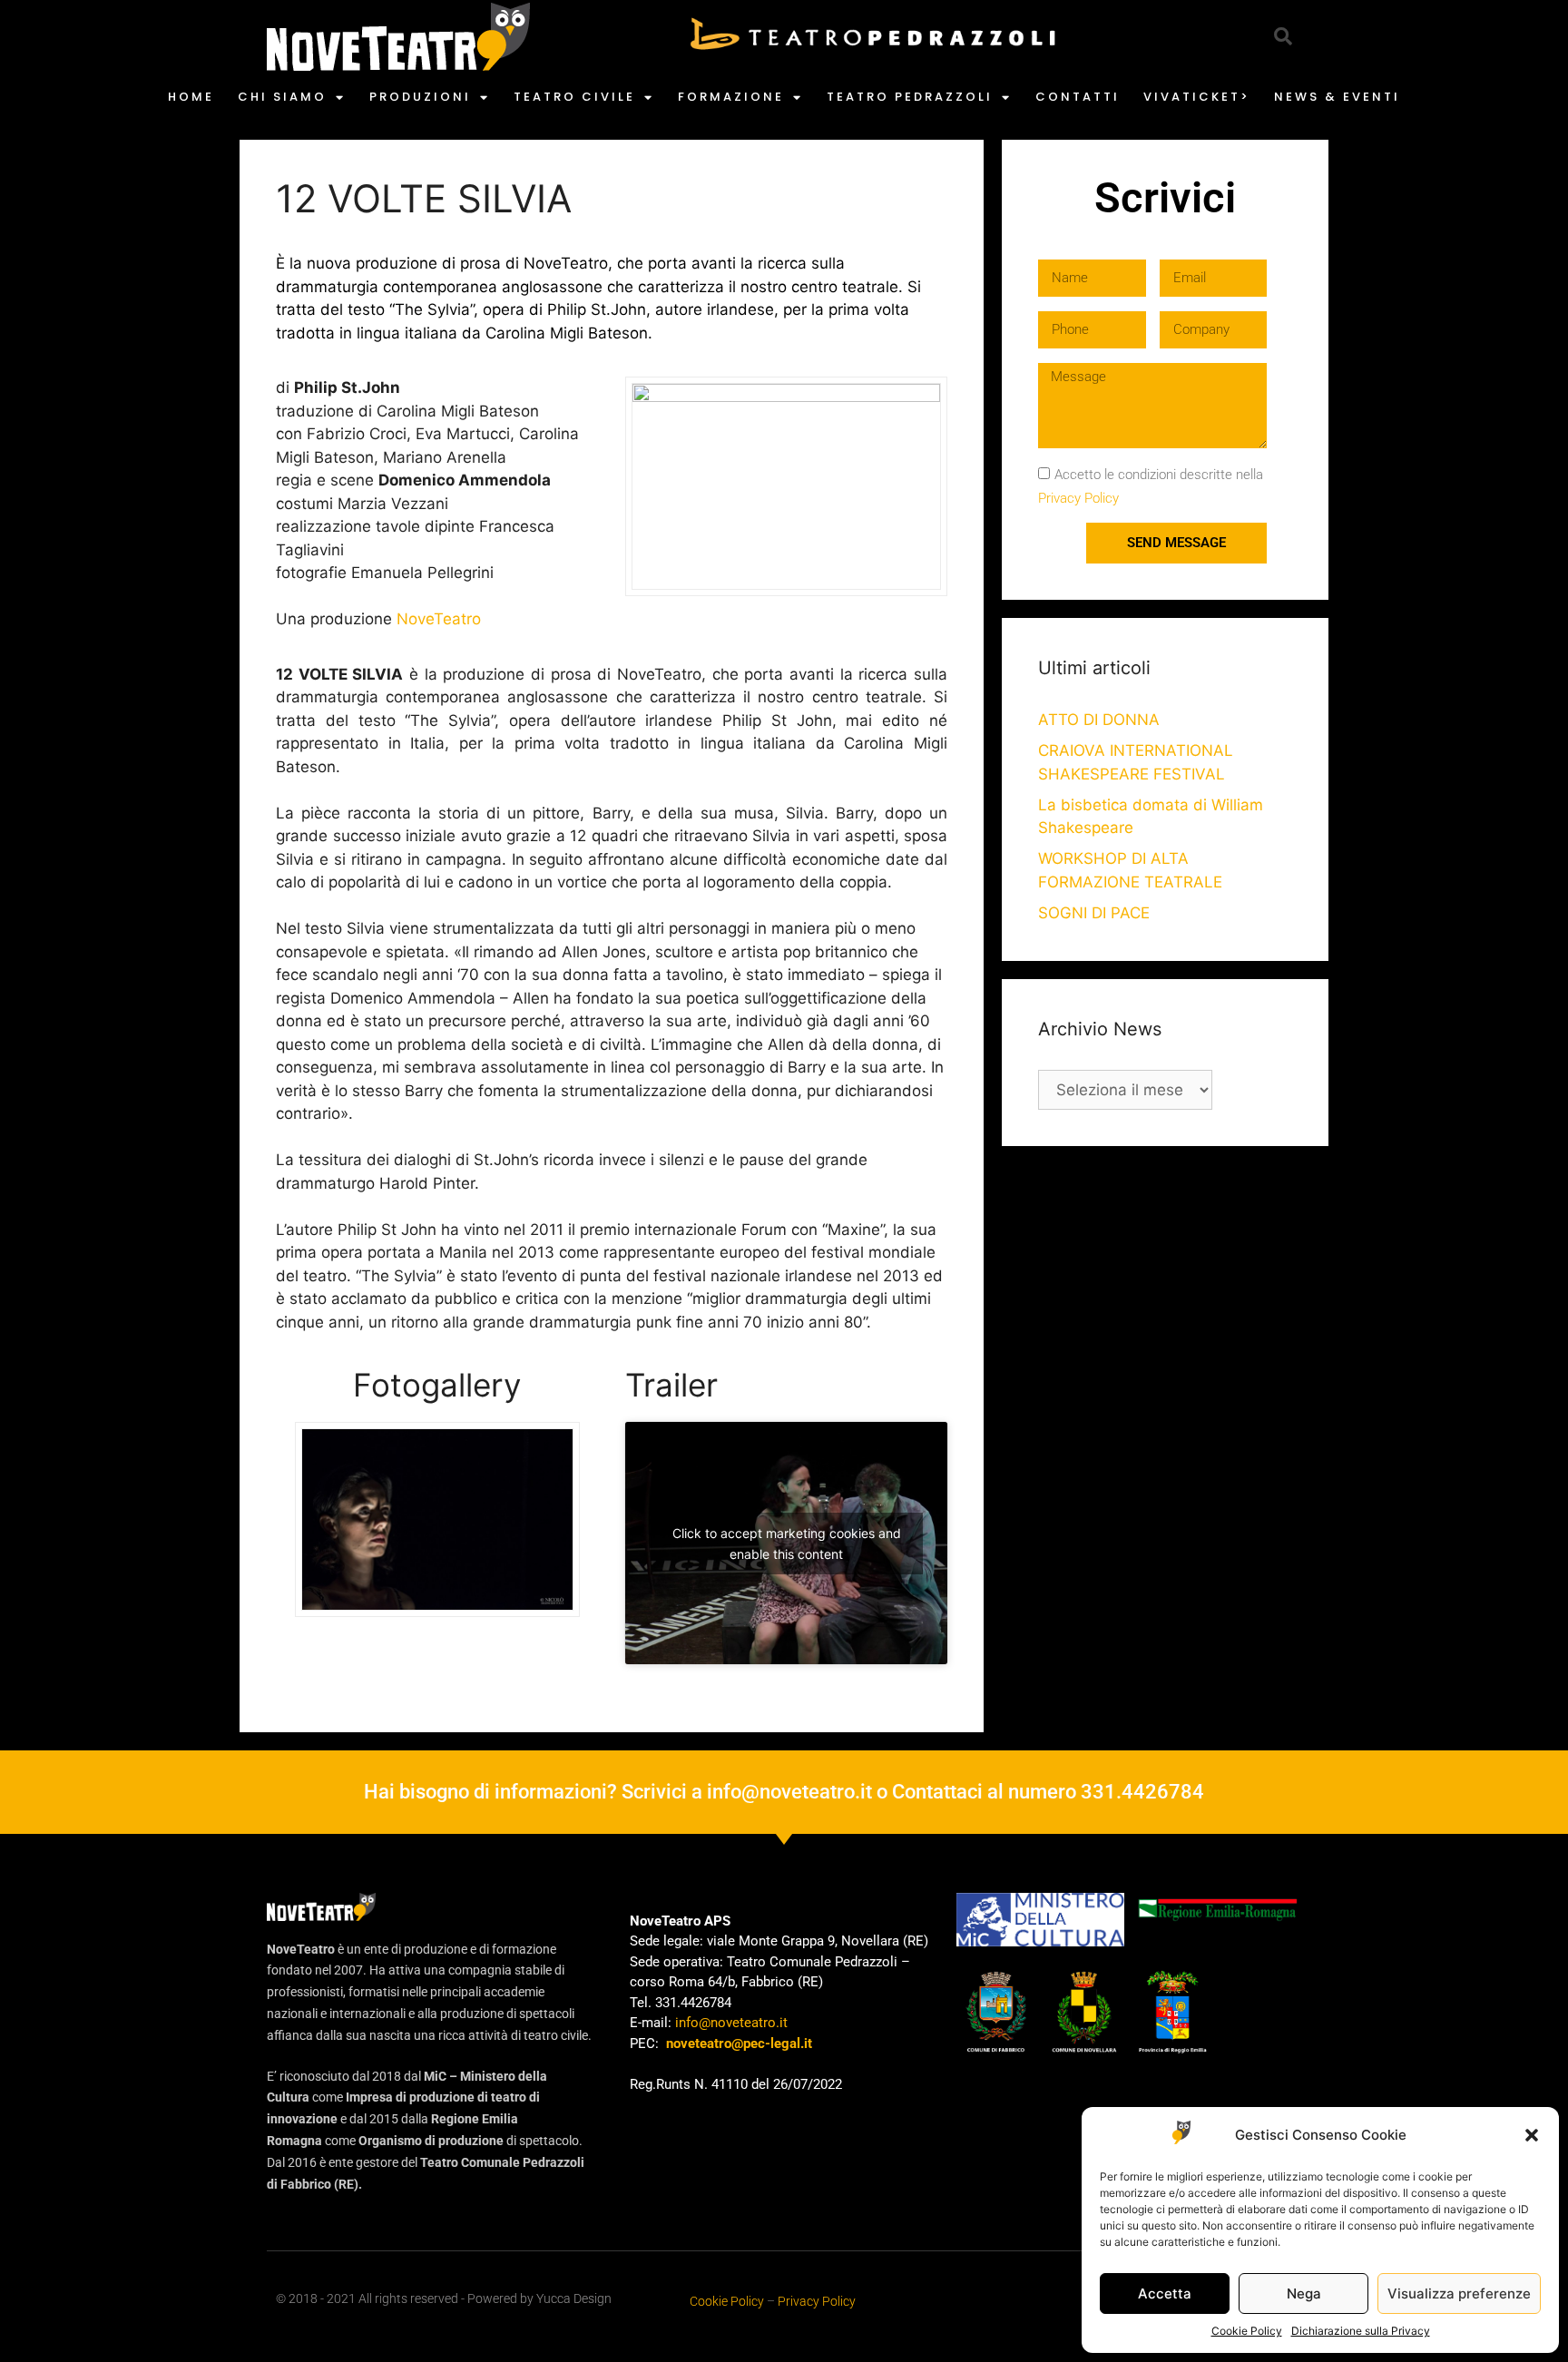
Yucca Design (574, 2298)
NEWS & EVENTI (1337, 97)
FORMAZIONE (731, 97)
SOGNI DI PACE (1094, 913)
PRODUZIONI (420, 97)
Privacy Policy (1078, 498)
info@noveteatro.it (789, 1792)
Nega (1304, 2293)
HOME (191, 97)
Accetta (1165, 2293)
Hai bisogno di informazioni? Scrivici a (535, 1792)
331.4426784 (1142, 1792)
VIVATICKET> (1197, 97)
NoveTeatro (439, 619)
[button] (1532, 2135)
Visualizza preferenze (1459, 2293)
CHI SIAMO (282, 97)
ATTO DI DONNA (1099, 720)
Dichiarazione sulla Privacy (1361, 2331)
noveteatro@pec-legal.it (739, 2043)
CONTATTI (1078, 97)
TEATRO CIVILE (574, 97)
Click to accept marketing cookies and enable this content (787, 1544)
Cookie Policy (1247, 2331)
